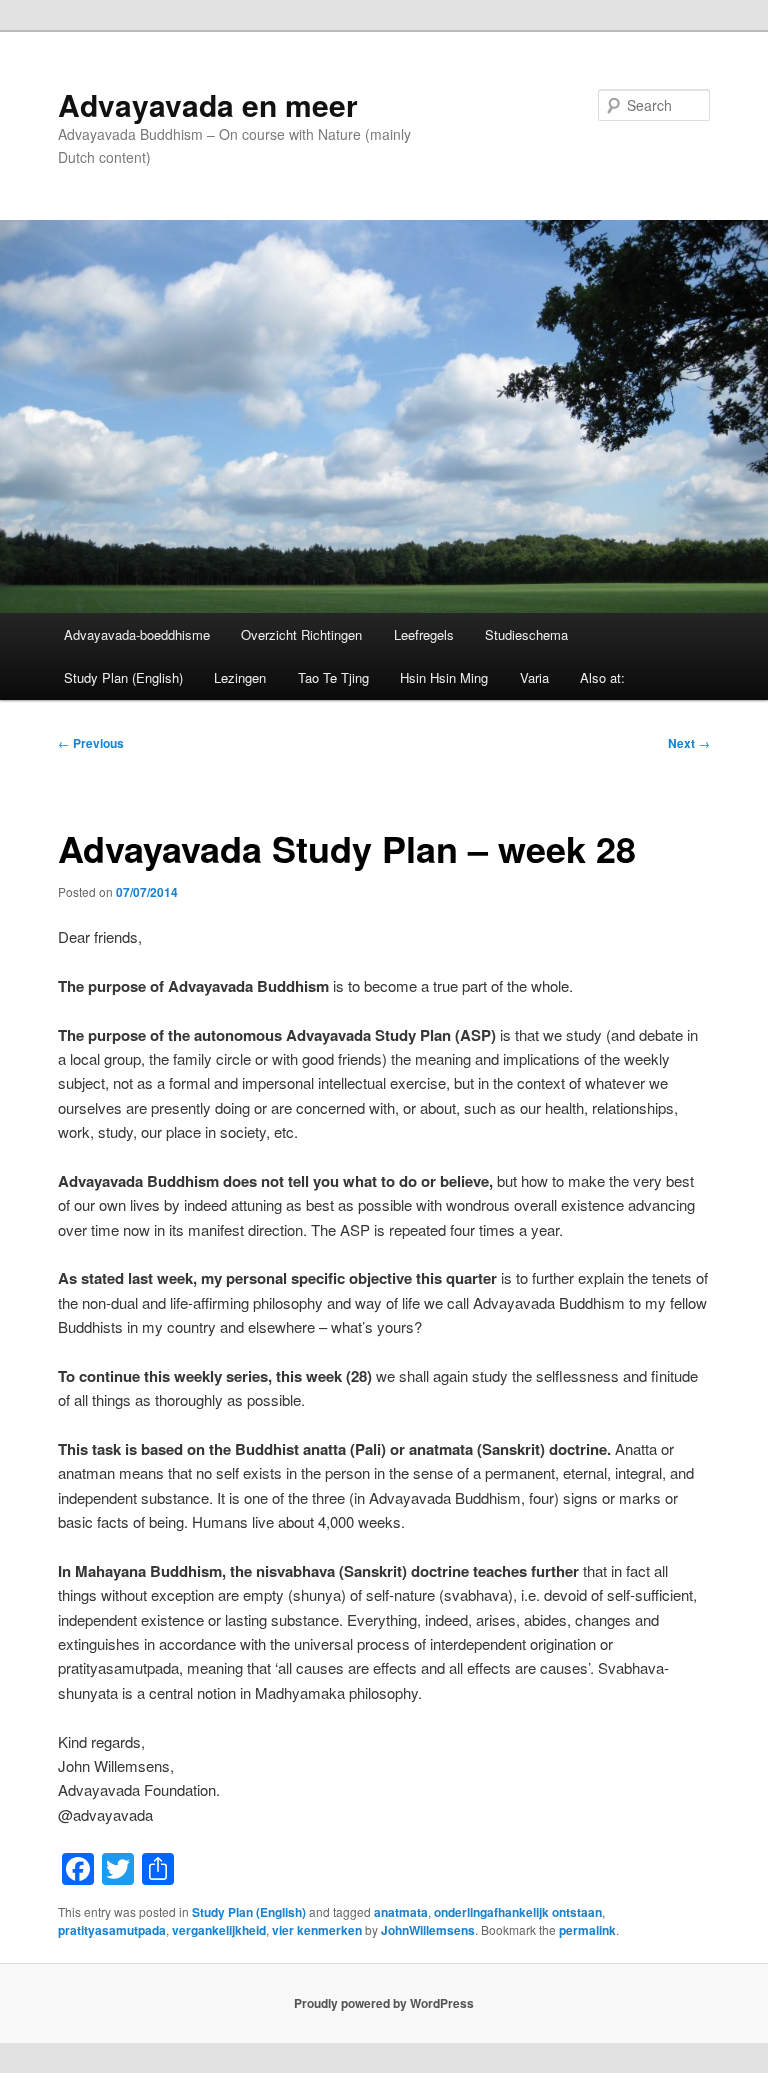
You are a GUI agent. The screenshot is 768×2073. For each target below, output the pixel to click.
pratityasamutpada (112, 1930)
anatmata (401, 1912)
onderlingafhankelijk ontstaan (518, 1912)
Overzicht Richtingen (301, 634)
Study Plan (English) (123, 677)
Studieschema (526, 634)
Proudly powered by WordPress (384, 2003)
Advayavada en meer (208, 104)
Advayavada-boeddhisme (137, 634)
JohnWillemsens (428, 1930)
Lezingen (240, 677)
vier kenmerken (317, 1930)
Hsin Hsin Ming (444, 677)
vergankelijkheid (219, 1930)
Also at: (602, 677)
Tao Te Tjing (333, 677)
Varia (534, 677)
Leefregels (424, 634)
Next (689, 743)
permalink (587, 1930)
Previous (91, 743)
